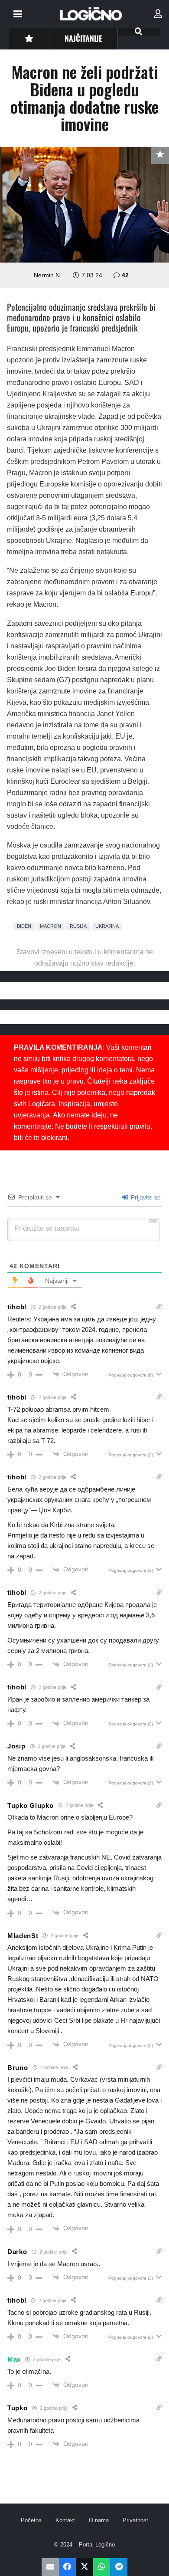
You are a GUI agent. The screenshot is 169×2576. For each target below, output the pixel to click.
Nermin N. (48, 275)
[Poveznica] (158, 14)
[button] (18, 14)
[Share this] (68, 2567)
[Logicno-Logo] (91, 14)
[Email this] (50, 2567)
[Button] (29, 38)
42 (125, 275)
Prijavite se (145, 1197)
